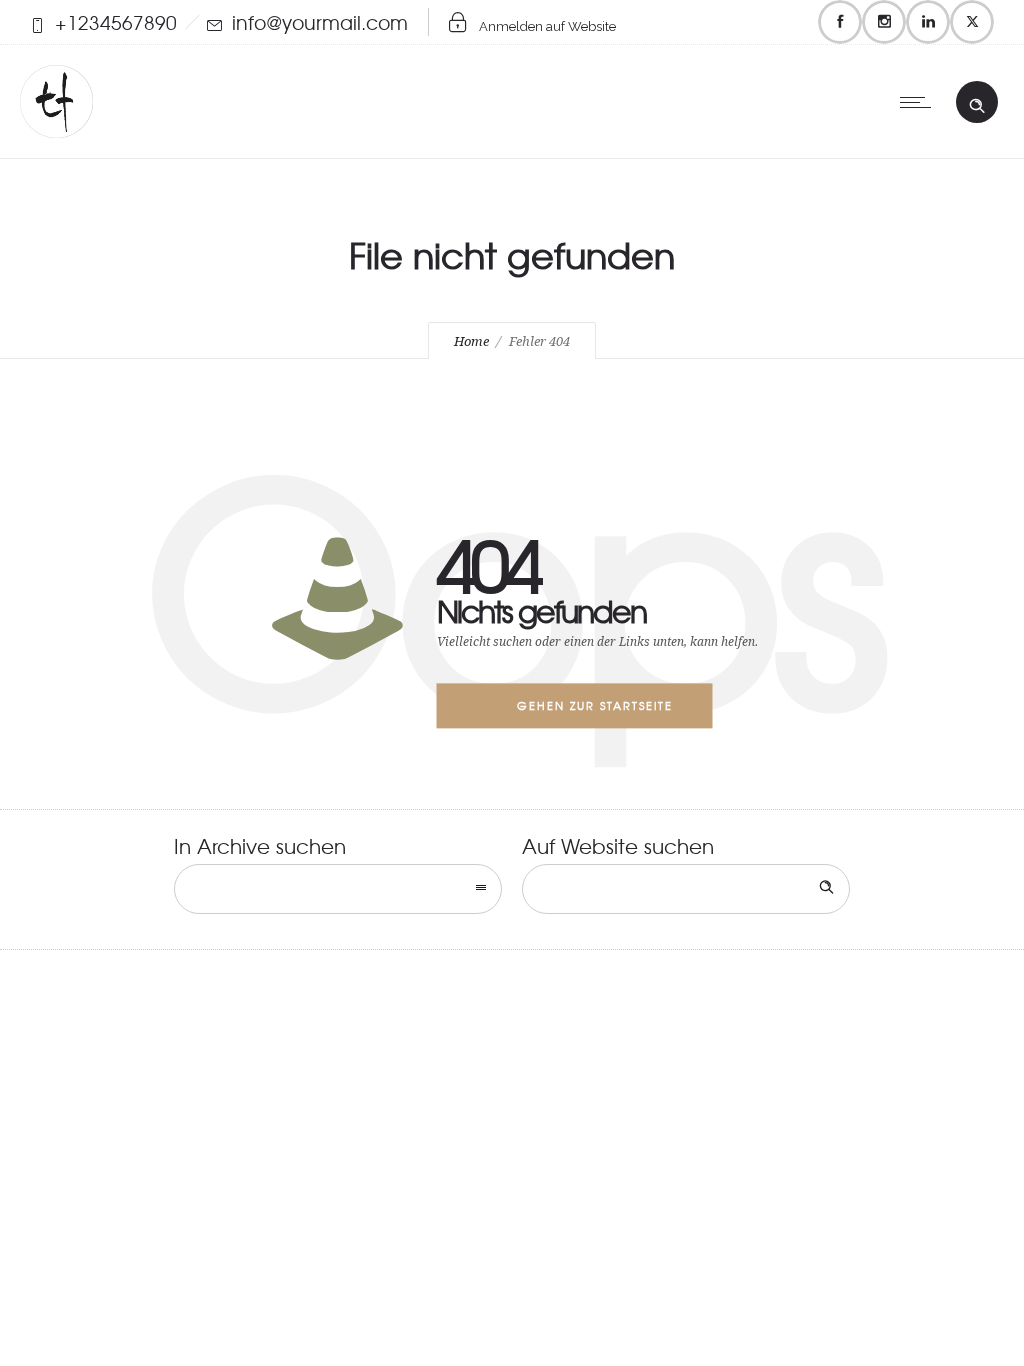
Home (471, 341)
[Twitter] (972, 22)
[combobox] (338, 889)
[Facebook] (840, 22)
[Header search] (977, 101)
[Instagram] (884, 22)
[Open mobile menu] (920, 102)
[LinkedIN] (928, 22)
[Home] (56, 129)
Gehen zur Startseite (595, 705)
